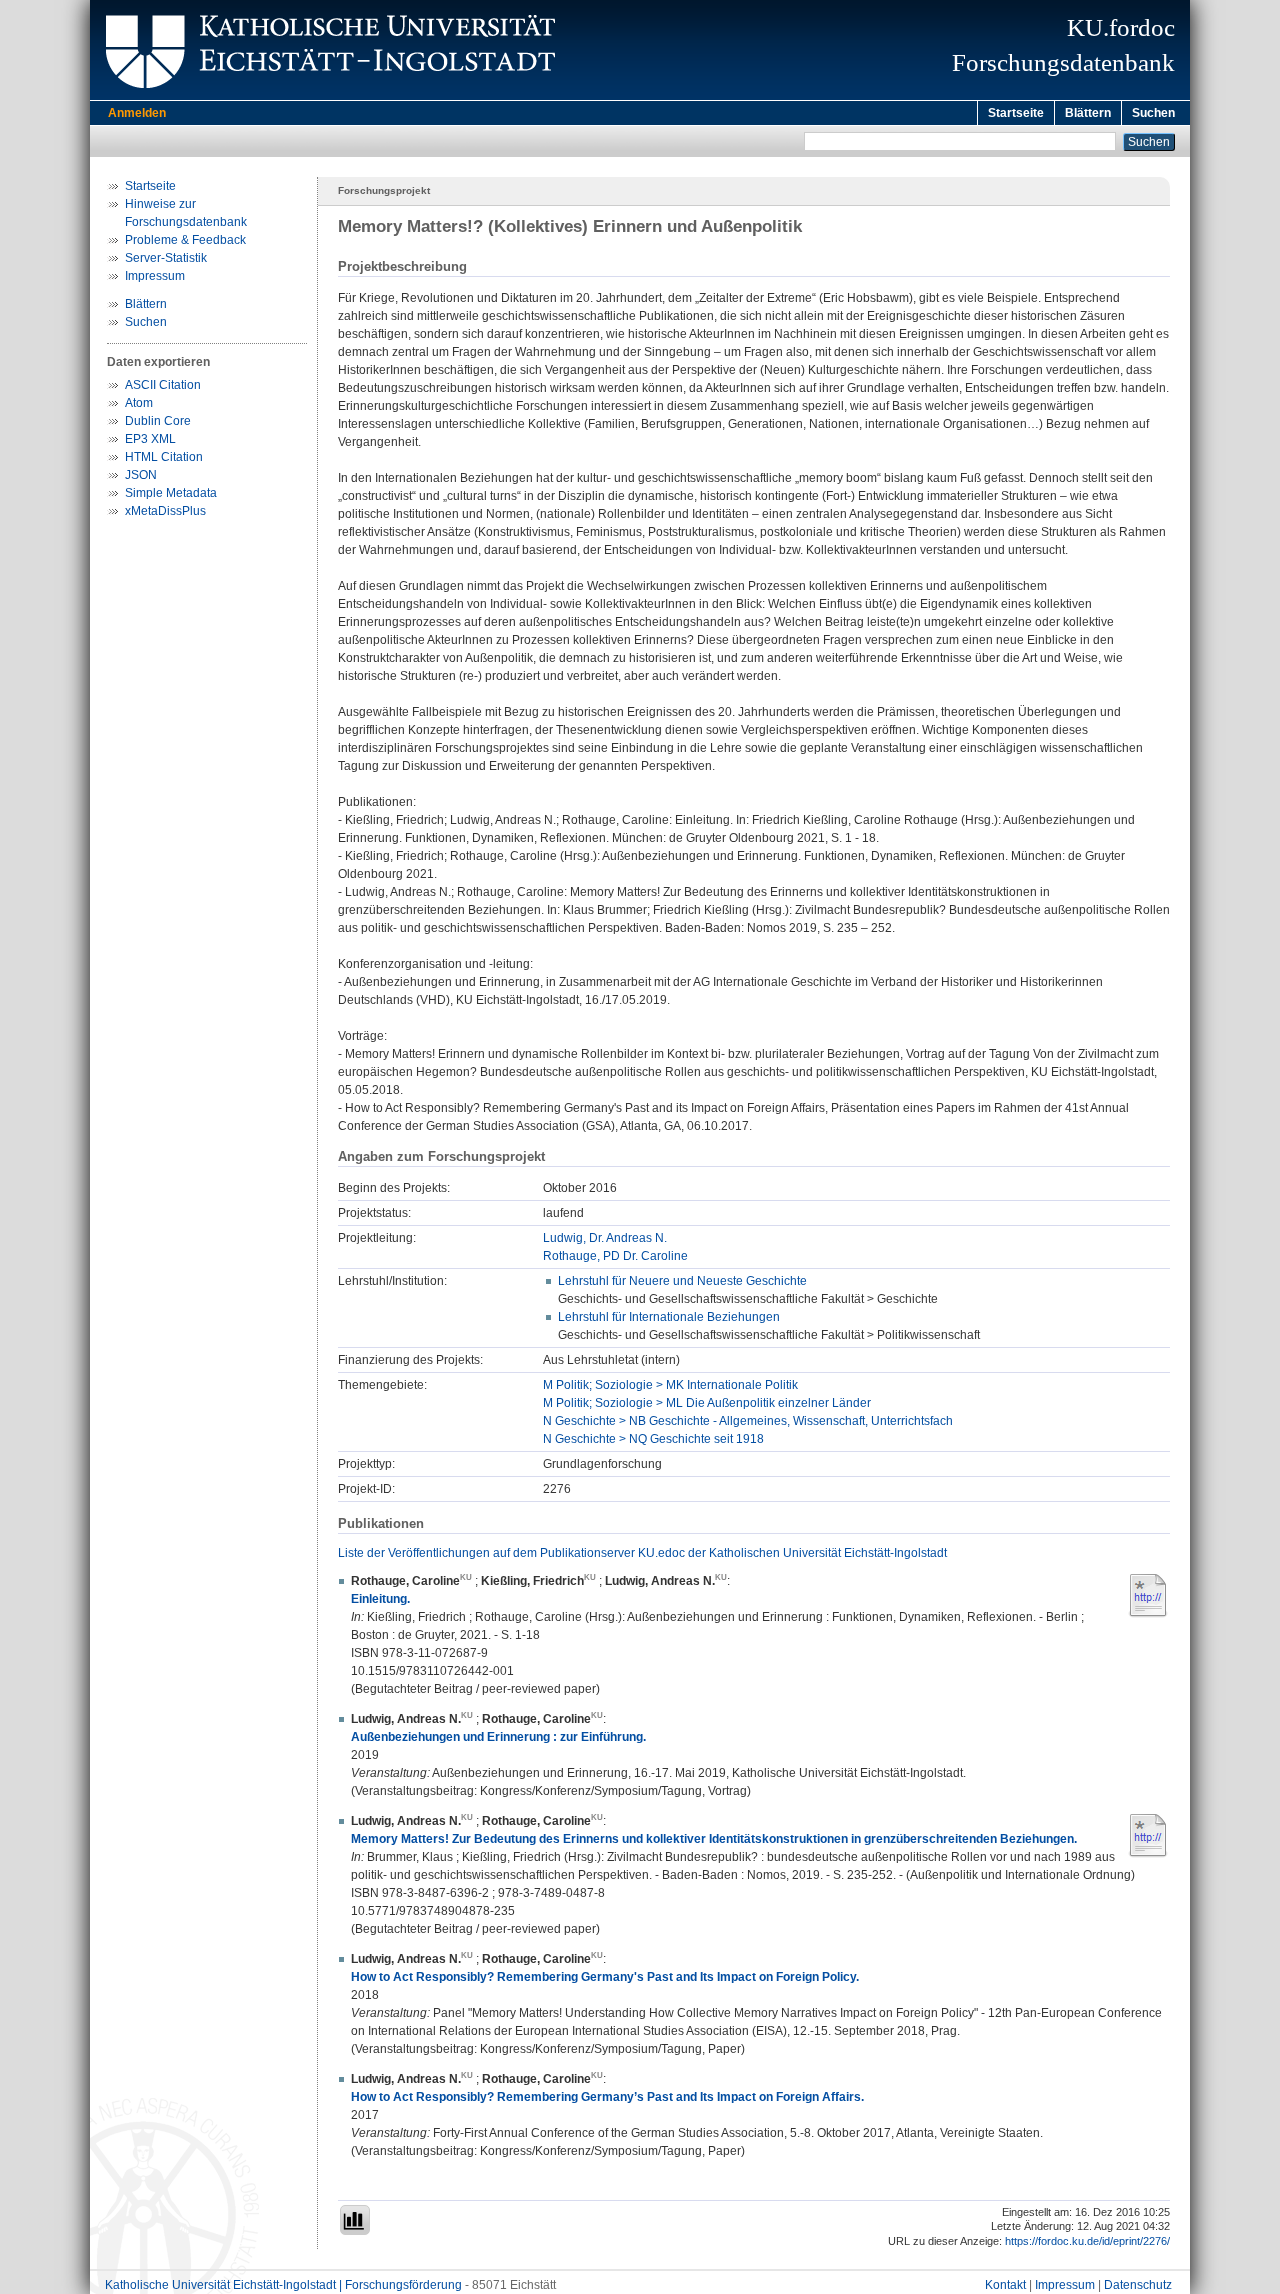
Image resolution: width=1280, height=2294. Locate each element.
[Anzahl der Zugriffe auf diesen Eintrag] (355, 2220)
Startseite (1016, 113)
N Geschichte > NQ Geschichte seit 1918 (653, 1439)
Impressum (155, 276)
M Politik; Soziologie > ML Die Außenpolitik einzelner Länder (707, 1403)
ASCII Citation (163, 385)
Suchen (1153, 113)
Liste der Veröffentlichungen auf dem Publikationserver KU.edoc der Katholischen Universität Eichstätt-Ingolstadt (642, 1553)
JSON (141, 475)
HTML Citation (164, 457)
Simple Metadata (171, 493)
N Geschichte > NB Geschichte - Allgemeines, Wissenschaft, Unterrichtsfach (748, 1421)
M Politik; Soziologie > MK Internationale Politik (670, 1385)
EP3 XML (150, 439)
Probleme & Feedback (185, 240)
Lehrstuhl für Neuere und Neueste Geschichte (682, 1281)
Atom (139, 403)
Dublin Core (158, 421)
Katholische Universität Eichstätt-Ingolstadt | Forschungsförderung (283, 2285)
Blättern (1088, 113)
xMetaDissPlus (165, 511)
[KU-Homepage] (327, 96)
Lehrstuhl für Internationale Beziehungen (669, 1317)
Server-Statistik (166, 258)
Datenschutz (1138, 2285)
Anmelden (137, 113)
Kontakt (1005, 2285)
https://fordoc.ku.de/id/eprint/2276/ (1087, 2241)
